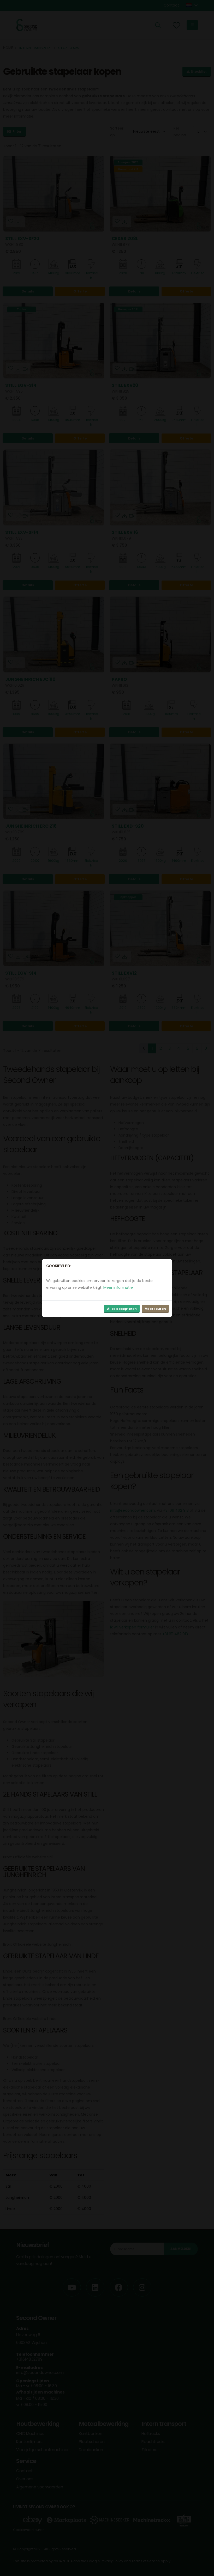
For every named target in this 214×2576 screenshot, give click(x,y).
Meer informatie (118, 1287)
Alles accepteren (122, 1309)
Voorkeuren (155, 1309)
